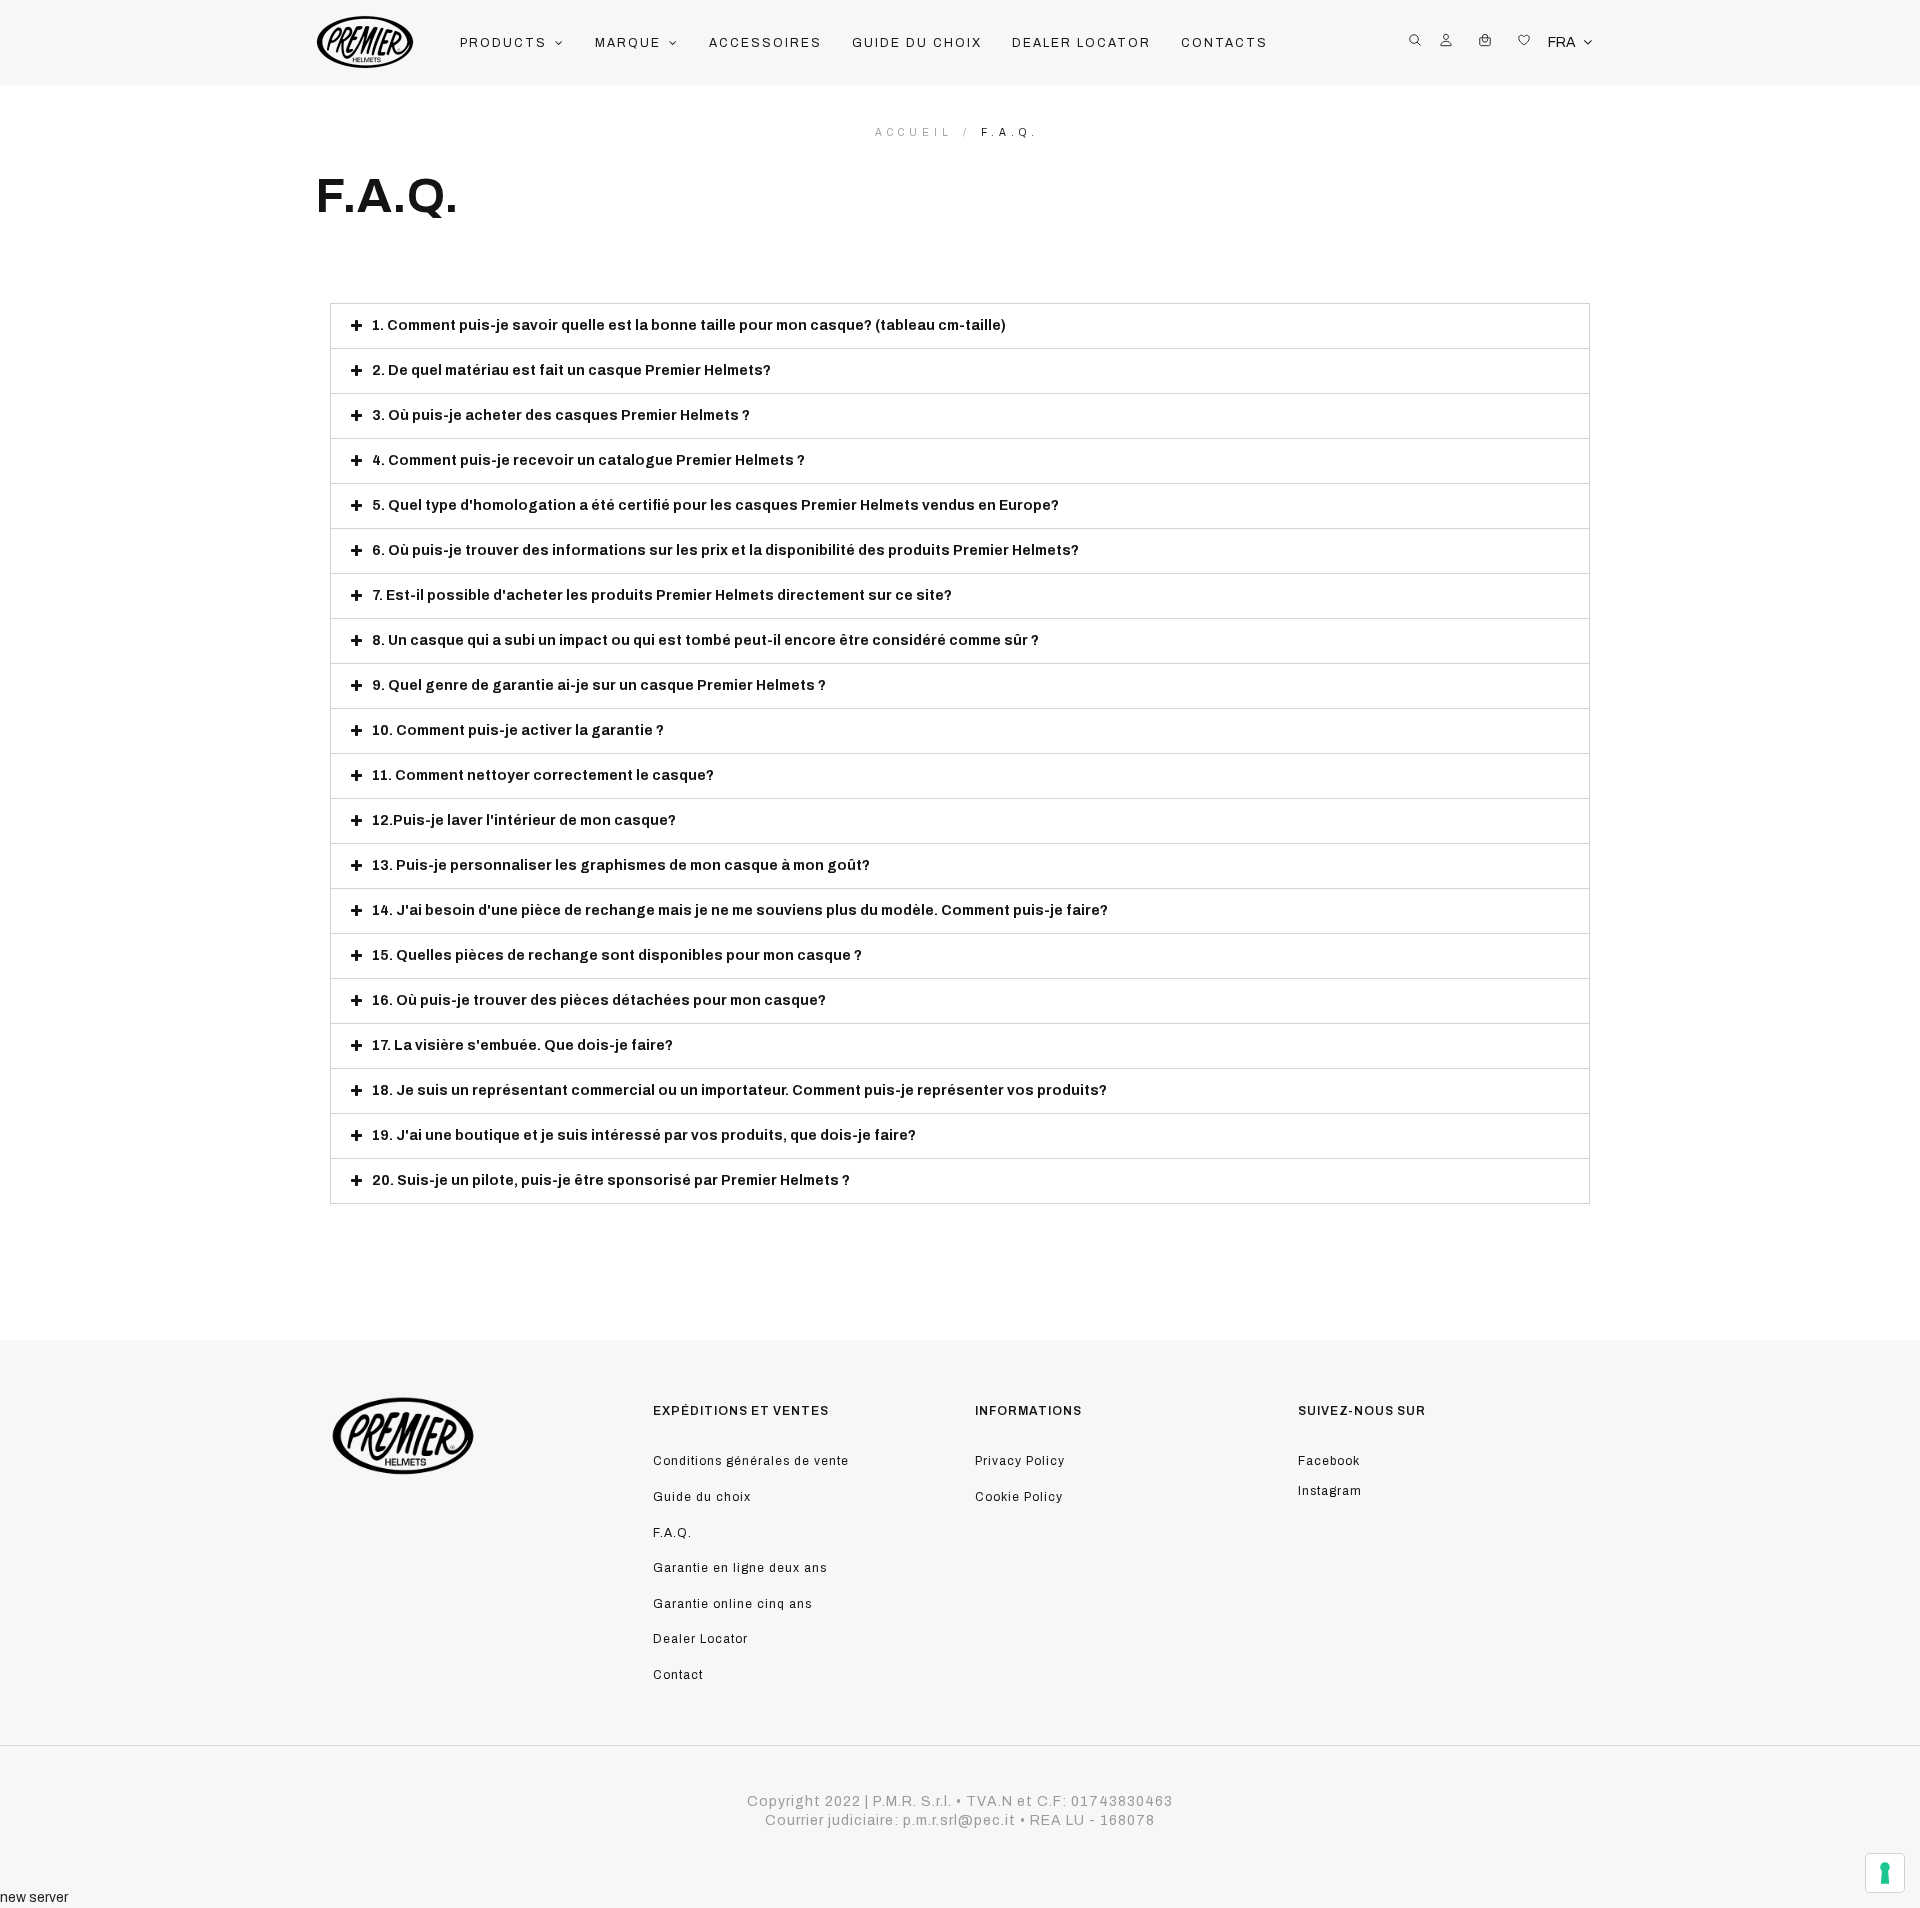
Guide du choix (702, 1497)
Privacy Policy (1020, 1461)
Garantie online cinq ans (732, 1604)
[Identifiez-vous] (1446, 43)
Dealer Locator (700, 1639)
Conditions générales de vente (751, 1461)
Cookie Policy (1019, 1497)
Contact (678, 1675)
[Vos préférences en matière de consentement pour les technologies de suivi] (1885, 1873)
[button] (512, 43)
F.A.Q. (672, 1533)
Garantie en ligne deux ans (740, 1568)
